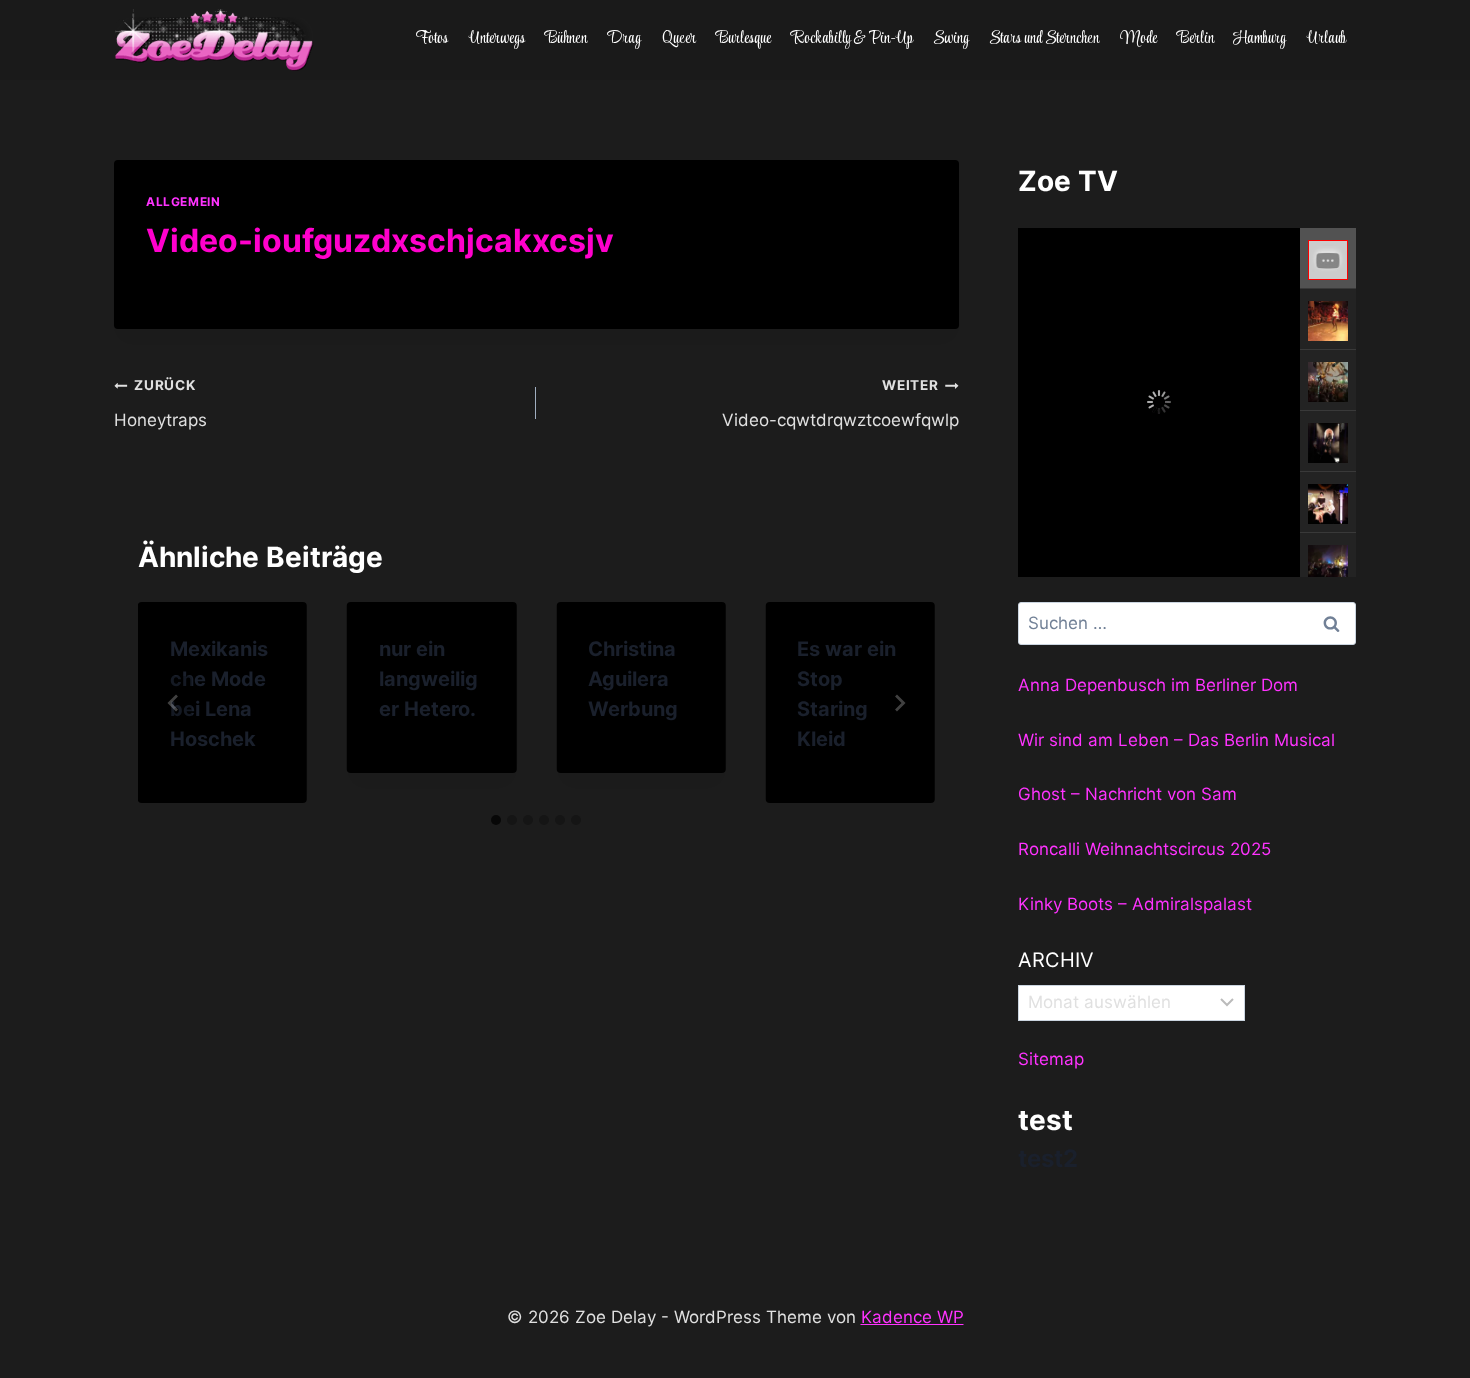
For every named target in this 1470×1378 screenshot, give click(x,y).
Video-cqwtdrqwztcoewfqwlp (840, 403)
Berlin (1195, 39)
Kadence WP (912, 1317)
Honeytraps (160, 403)
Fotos (432, 39)
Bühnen (566, 39)
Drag (624, 39)
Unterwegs (497, 39)
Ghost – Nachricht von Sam (1127, 794)
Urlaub (1326, 39)
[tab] (496, 820)
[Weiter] (899, 703)
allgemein (183, 201)
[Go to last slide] (174, 703)
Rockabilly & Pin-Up (852, 39)
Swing (951, 39)
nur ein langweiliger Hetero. (428, 679)
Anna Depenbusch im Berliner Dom (1158, 685)
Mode (1138, 39)
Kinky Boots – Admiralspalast (1135, 904)
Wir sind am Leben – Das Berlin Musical (1176, 740)
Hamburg (1260, 39)
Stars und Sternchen (1044, 39)
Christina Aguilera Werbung (633, 679)
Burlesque (743, 39)
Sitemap (1051, 1059)
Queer (679, 39)
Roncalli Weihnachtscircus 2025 (1144, 849)
